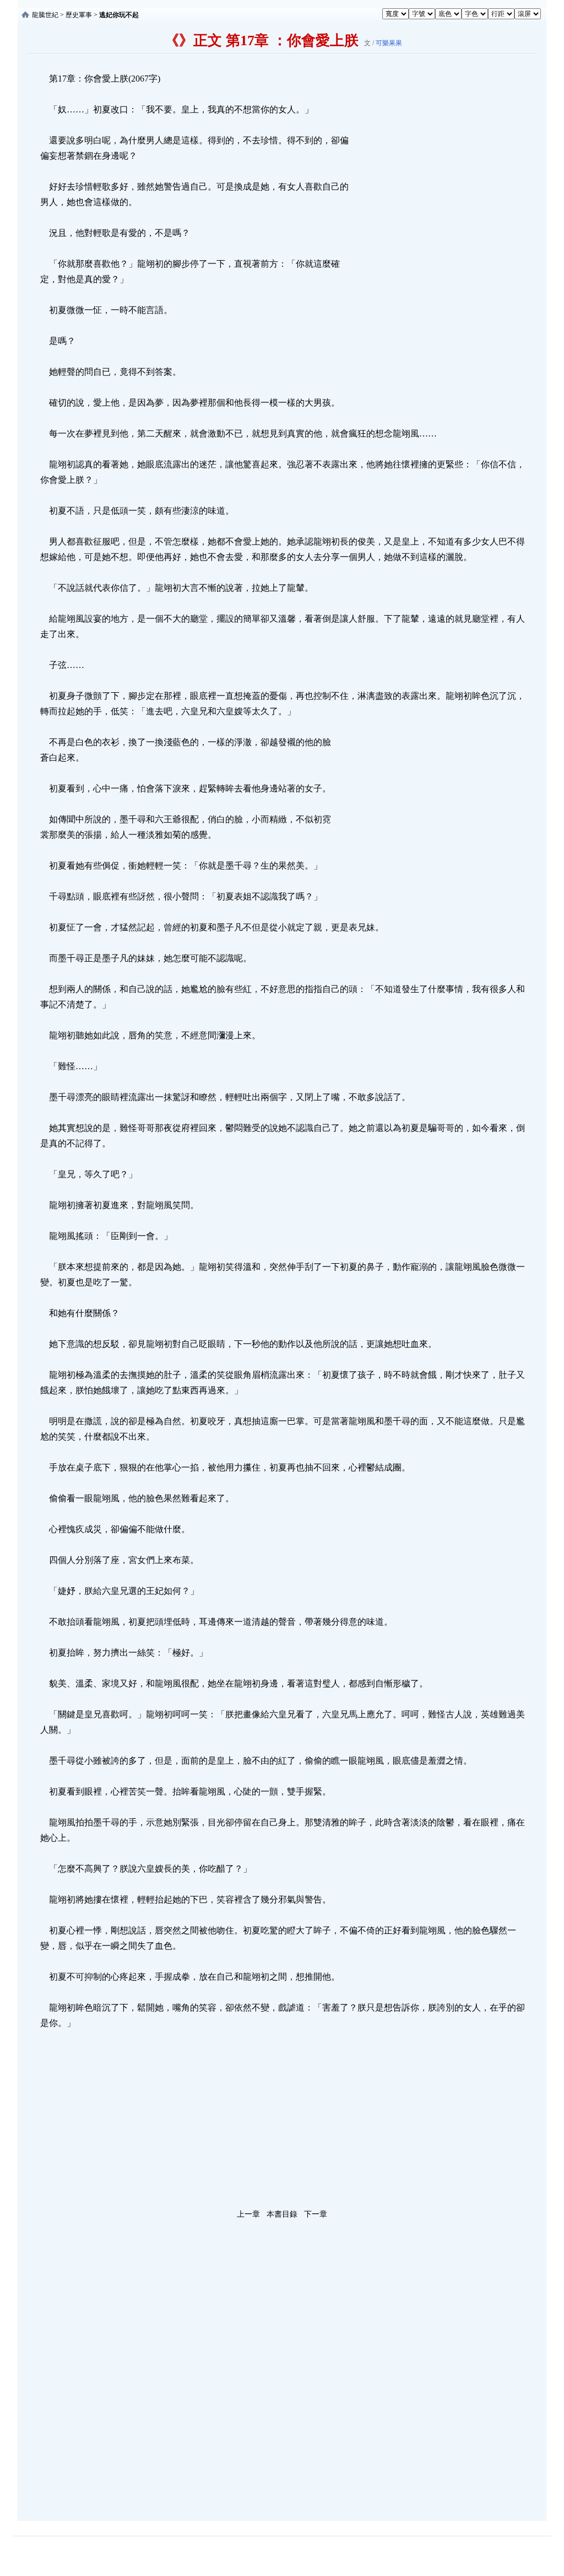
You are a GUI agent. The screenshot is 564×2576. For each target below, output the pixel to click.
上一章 (248, 2214)
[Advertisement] (433, 236)
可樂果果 (389, 43)
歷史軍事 (79, 15)
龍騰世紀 (45, 15)
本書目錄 (282, 2214)
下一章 (316, 2214)
